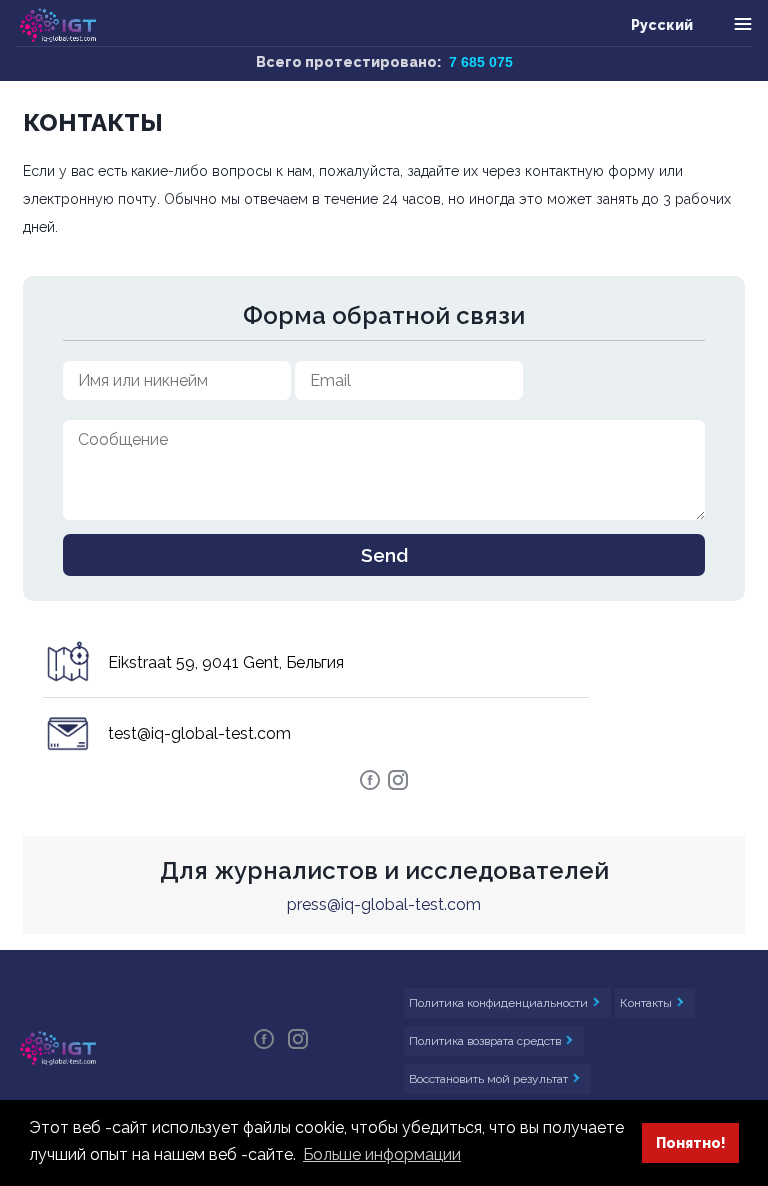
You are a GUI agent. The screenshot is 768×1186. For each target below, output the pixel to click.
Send (384, 555)
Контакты (647, 1003)
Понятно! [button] (691, 1142)
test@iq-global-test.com (199, 733)
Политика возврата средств (486, 1041)
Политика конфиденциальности (500, 1003)
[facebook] (372, 786)
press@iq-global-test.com (384, 904)
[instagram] (398, 786)
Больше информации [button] (382, 1154)
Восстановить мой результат (490, 1079)
